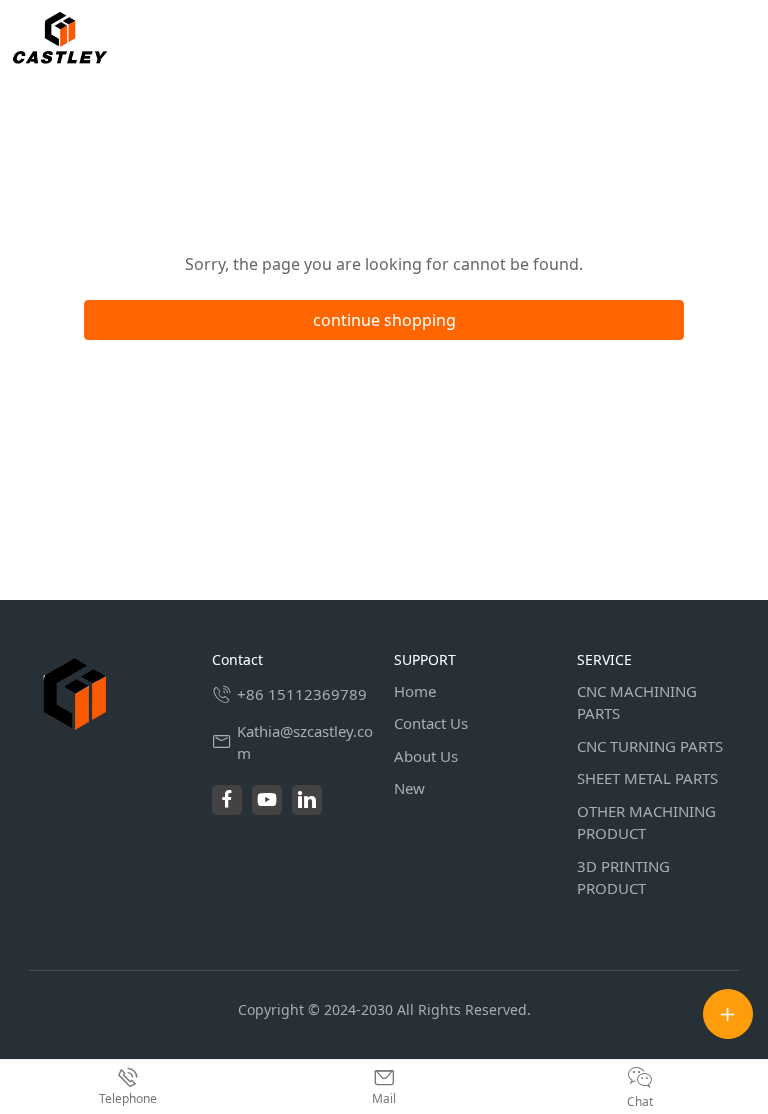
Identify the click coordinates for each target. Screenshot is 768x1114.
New (409, 788)
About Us (426, 756)
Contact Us (431, 723)
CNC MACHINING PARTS (637, 702)
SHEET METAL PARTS (647, 778)
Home (415, 691)
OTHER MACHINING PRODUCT (646, 822)
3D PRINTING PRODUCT (623, 877)
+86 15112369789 (302, 694)
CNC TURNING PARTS (650, 746)
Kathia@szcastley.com (305, 742)
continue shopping (384, 320)
